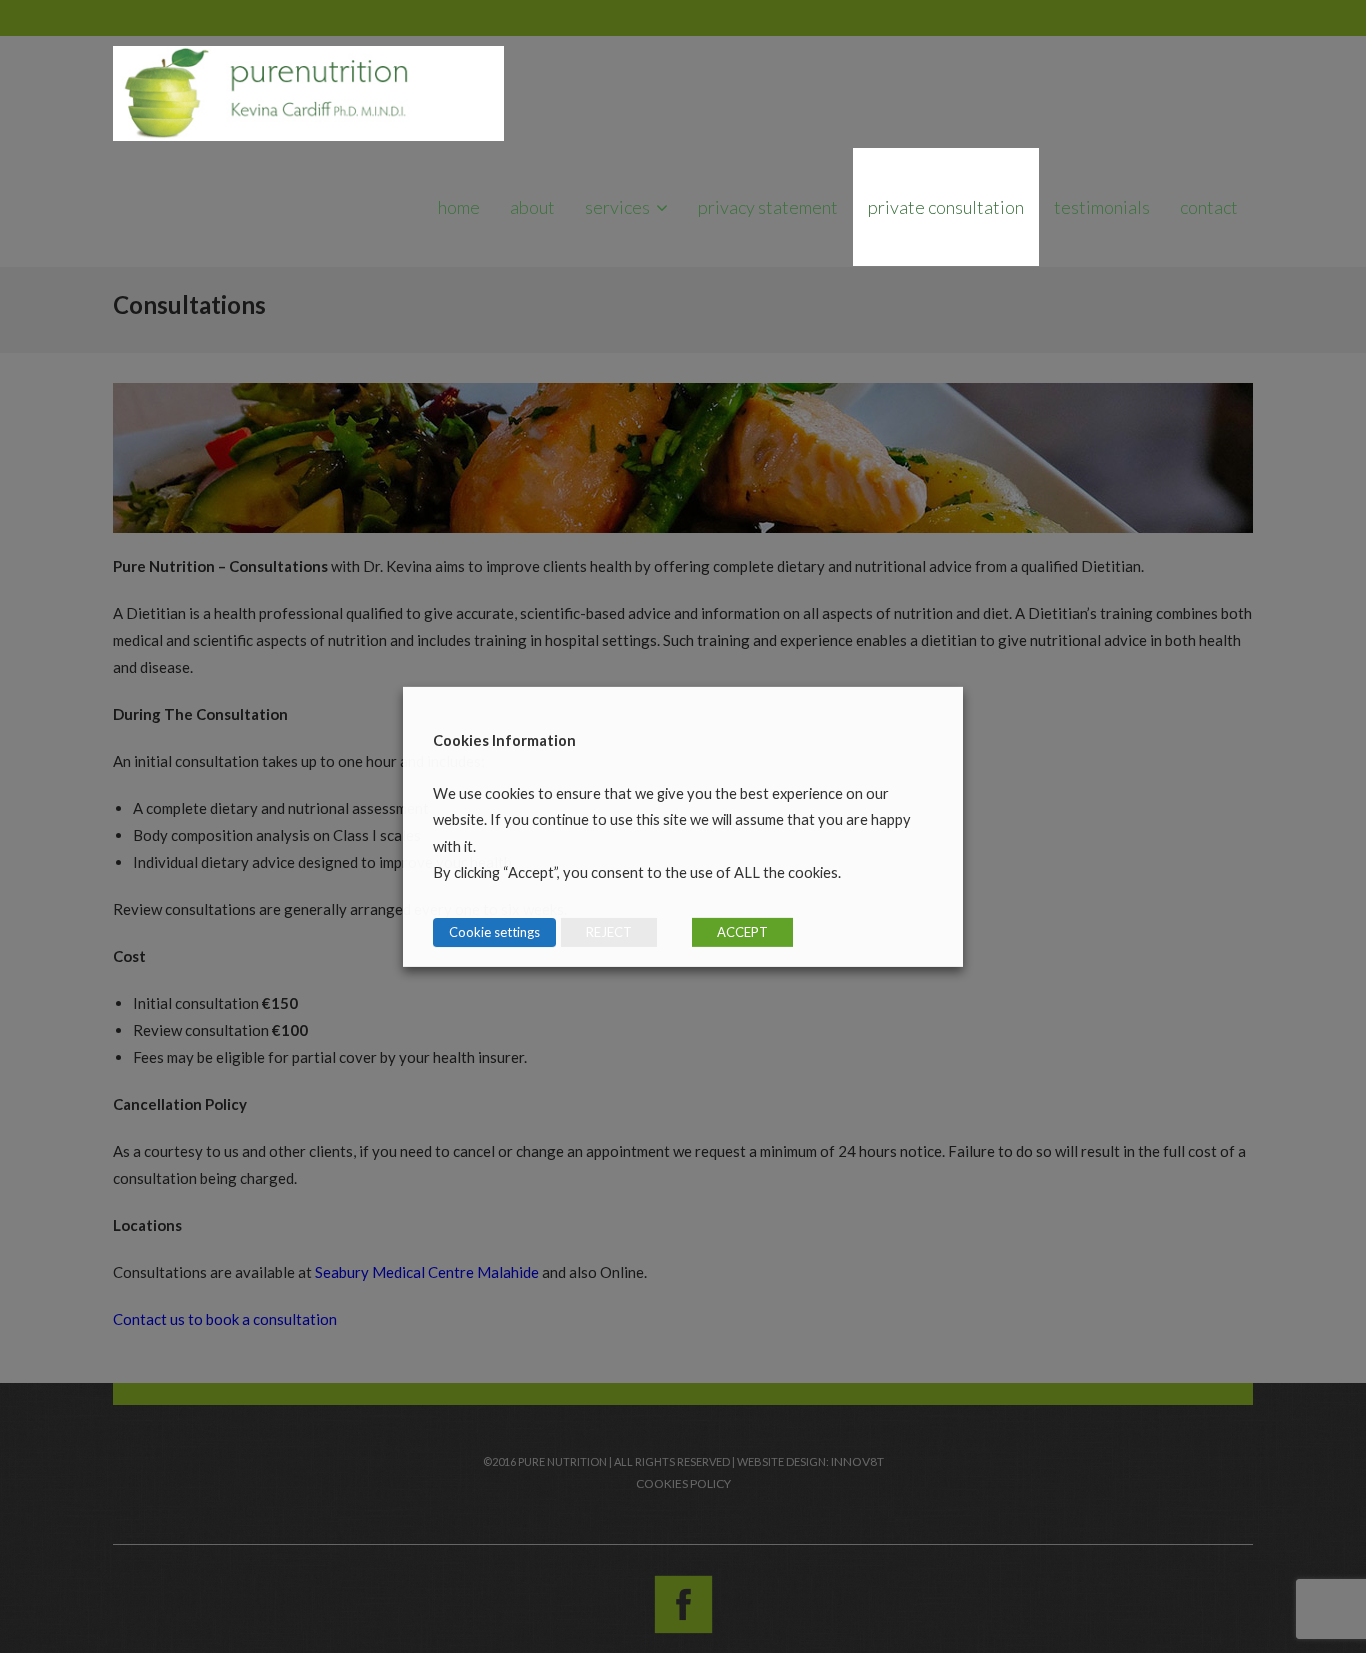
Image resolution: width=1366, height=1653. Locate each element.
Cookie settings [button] (494, 932)
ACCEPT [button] (742, 932)
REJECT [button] (609, 932)
